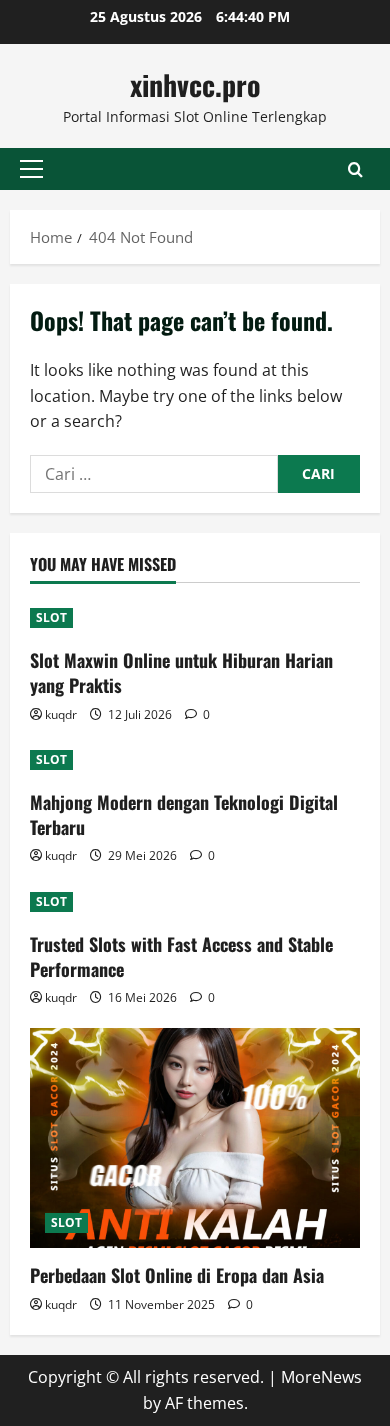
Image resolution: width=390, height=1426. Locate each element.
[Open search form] (355, 169)
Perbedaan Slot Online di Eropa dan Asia (177, 1275)
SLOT (51, 617)
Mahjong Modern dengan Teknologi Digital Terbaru (184, 814)
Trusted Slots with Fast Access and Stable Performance (181, 956)
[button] (31, 169)
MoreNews (321, 1377)
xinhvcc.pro (195, 84)
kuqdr (61, 714)
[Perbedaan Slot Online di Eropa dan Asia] (195, 1138)
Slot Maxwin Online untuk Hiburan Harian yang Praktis (181, 672)
